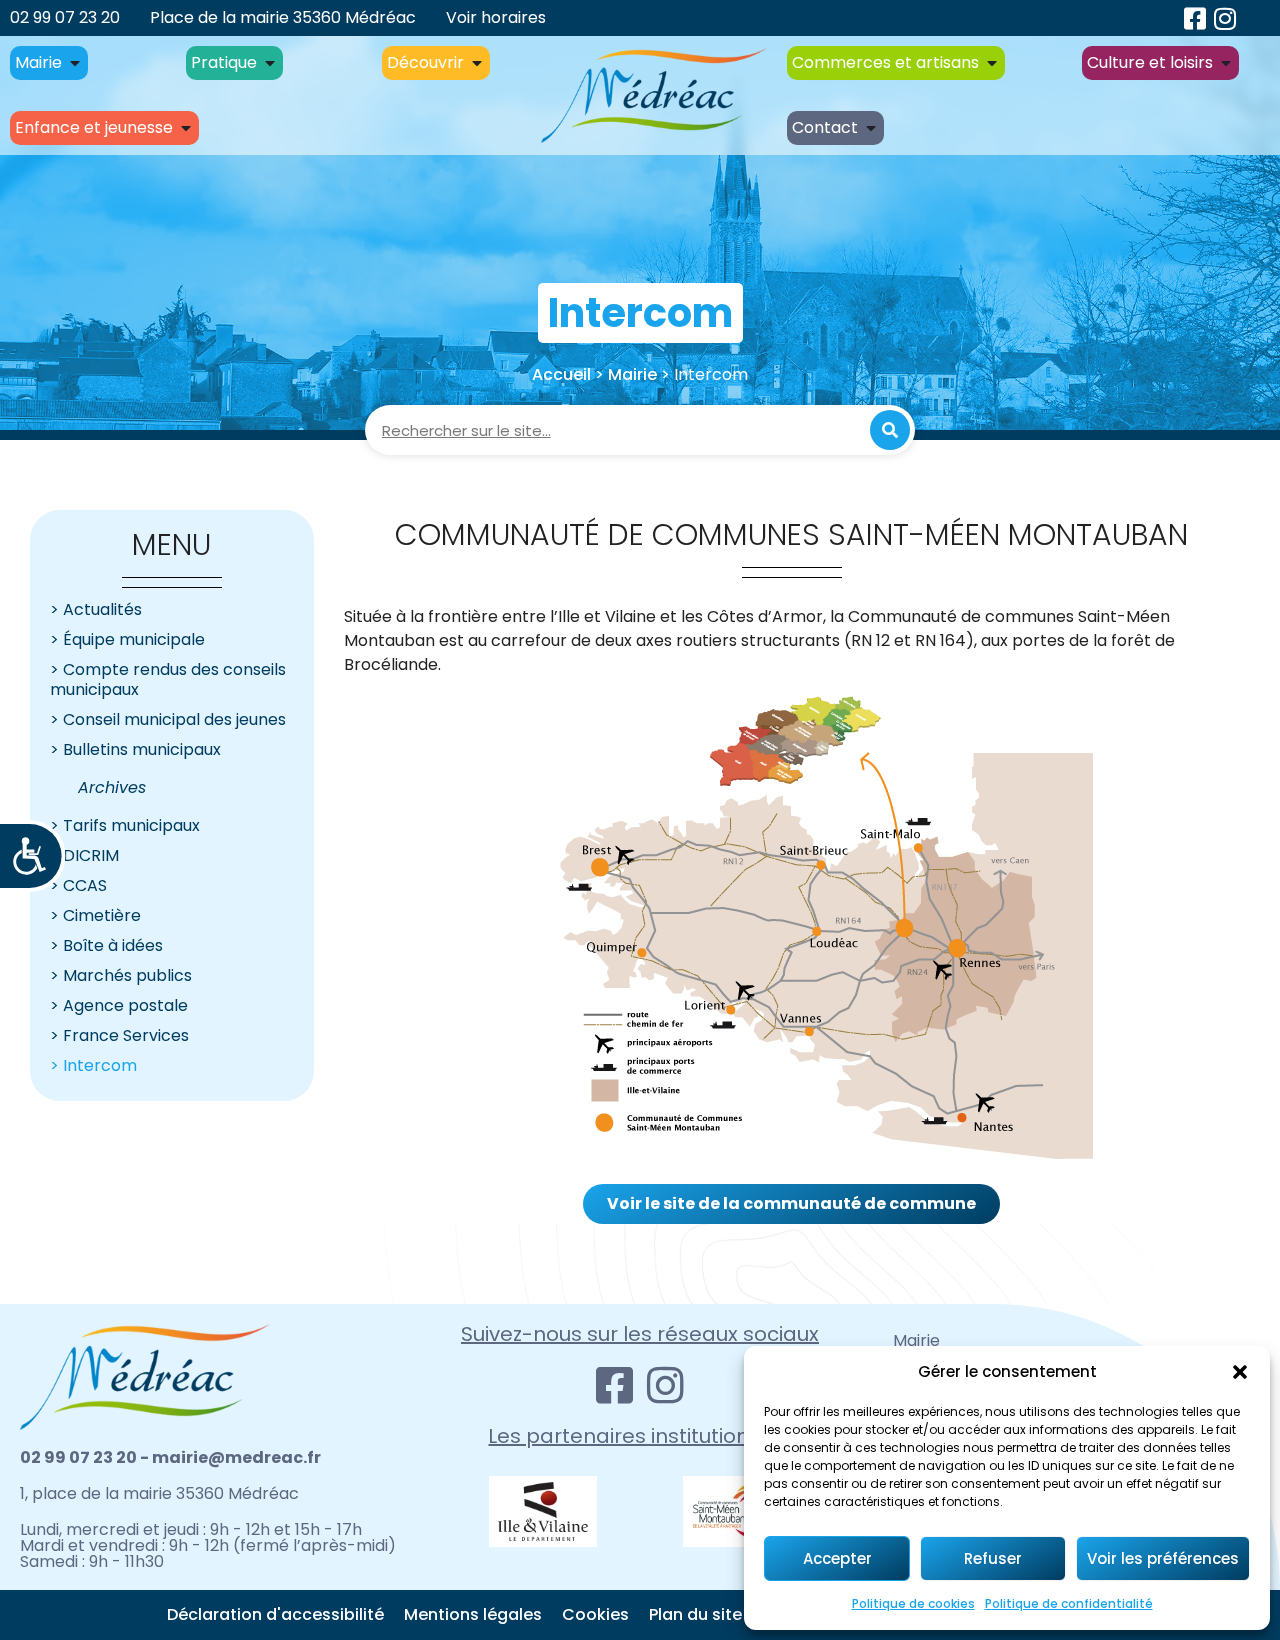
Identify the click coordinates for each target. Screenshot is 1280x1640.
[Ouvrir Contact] (871, 128)
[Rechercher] (890, 430)
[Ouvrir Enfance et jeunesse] (186, 128)
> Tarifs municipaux (125, 825)
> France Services (119, 1035)
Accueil (561, 374)
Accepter (837, 1558)
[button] (1240, 1372)
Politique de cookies (913, 1603)
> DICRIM (84, 855)
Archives (112, 787)
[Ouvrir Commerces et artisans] (992, 63)
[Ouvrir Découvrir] (477, 63)
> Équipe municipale (127, 639)
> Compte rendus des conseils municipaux (168, 679)
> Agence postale (119, 1005)
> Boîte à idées (106, 945)
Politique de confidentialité (1069, 1603)
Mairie (632, 374)
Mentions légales (473, 1614)
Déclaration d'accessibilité (275, 1614)
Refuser (993, 1558)
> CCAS (78, 885)
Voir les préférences (1163, 1558)
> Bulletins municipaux (135, 749)
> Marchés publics (121, 975)
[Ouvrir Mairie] (75, 63)
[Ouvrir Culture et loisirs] (1226, 63)
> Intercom (93, 1065)
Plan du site (695, 1614)
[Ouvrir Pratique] (270, 63)
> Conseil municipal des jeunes (168, 719)
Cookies (595, 1614)
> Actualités (96, 609)
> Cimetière (95, 915)
